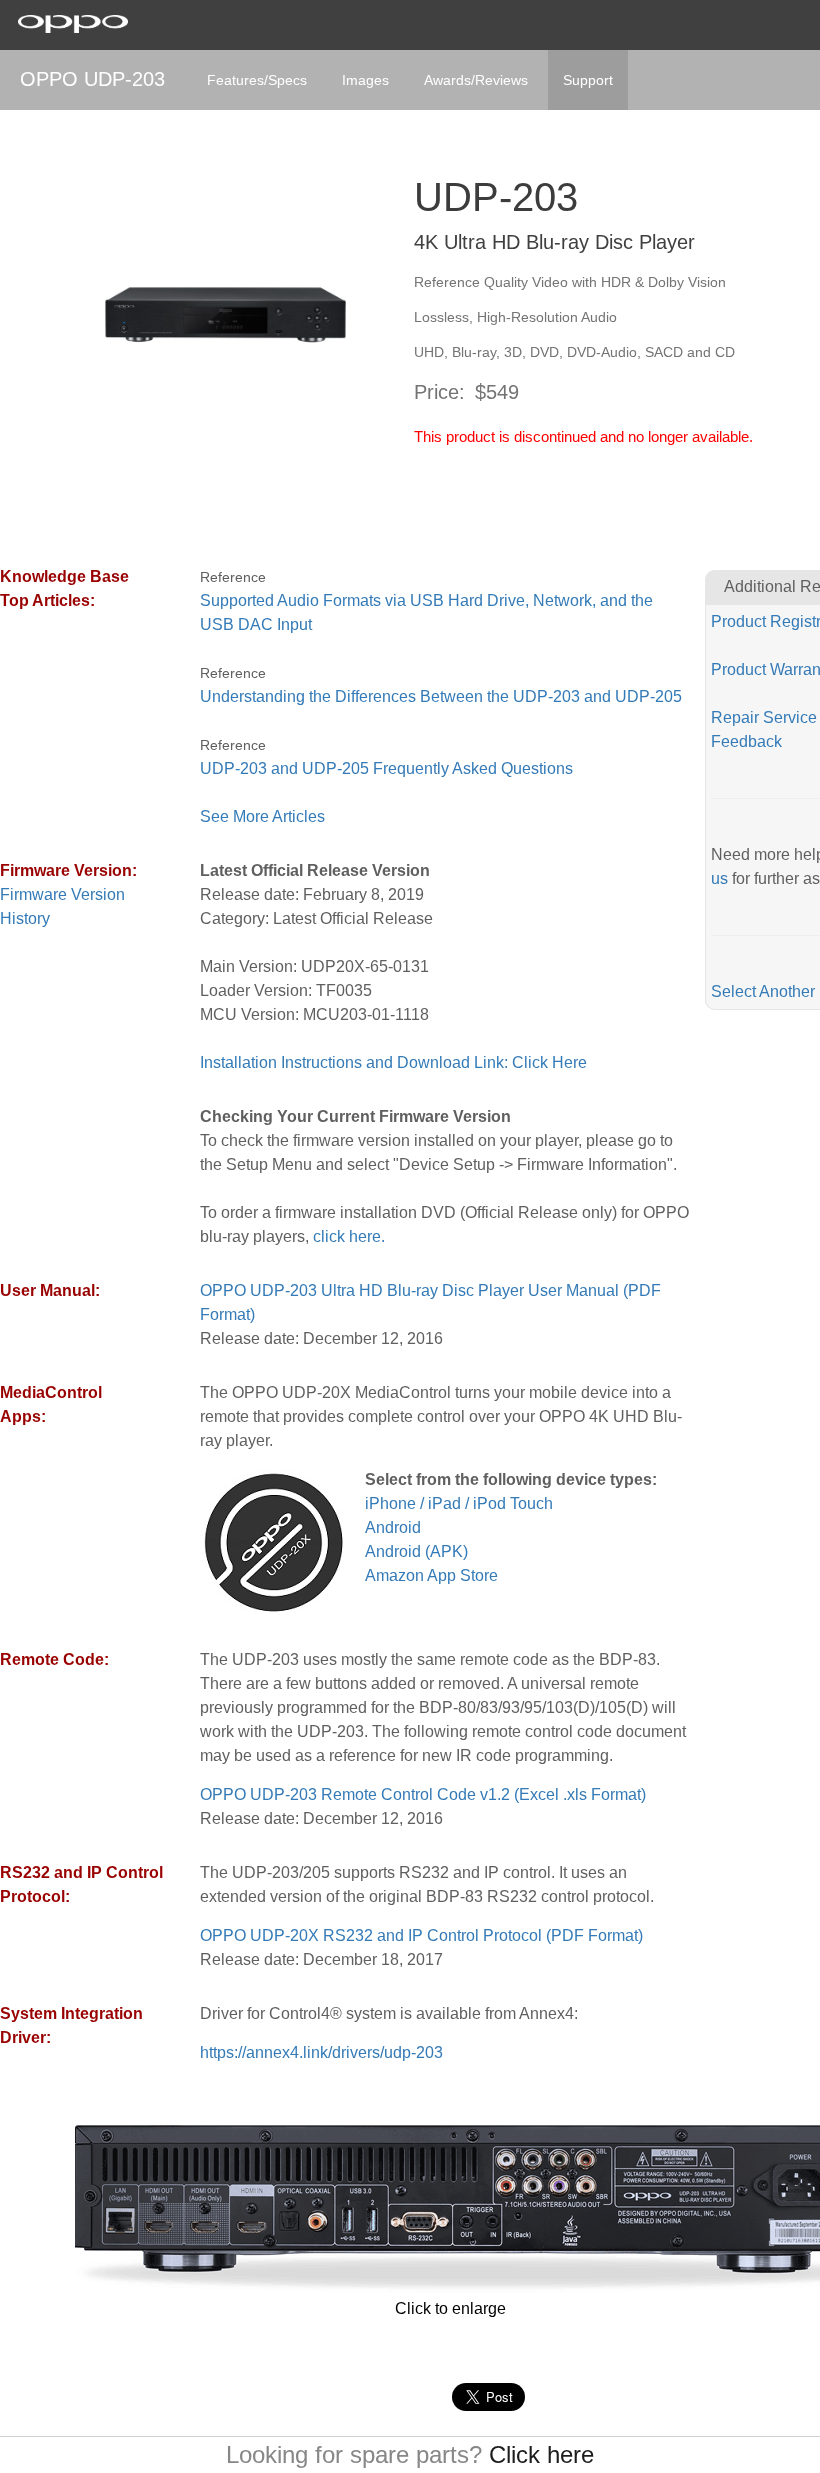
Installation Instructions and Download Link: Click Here (393, 1062)
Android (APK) (416, 1551)
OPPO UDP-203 (92, 79)
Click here (541, 2454)
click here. (349, 1236)
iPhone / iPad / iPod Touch (459, 1503)
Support (588, 80)
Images (365, 80)
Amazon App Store (431, 1575)
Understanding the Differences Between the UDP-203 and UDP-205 (441, 696)
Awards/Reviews (476, 80)
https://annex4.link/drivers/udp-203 (321, 2052)
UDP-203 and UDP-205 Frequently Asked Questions (386, 768)
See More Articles (262, 816)
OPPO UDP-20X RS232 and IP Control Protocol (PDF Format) (421, 1935)
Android (393, 1527)
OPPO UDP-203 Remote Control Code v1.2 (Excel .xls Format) (423, 1794)
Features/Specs (257, 80)
